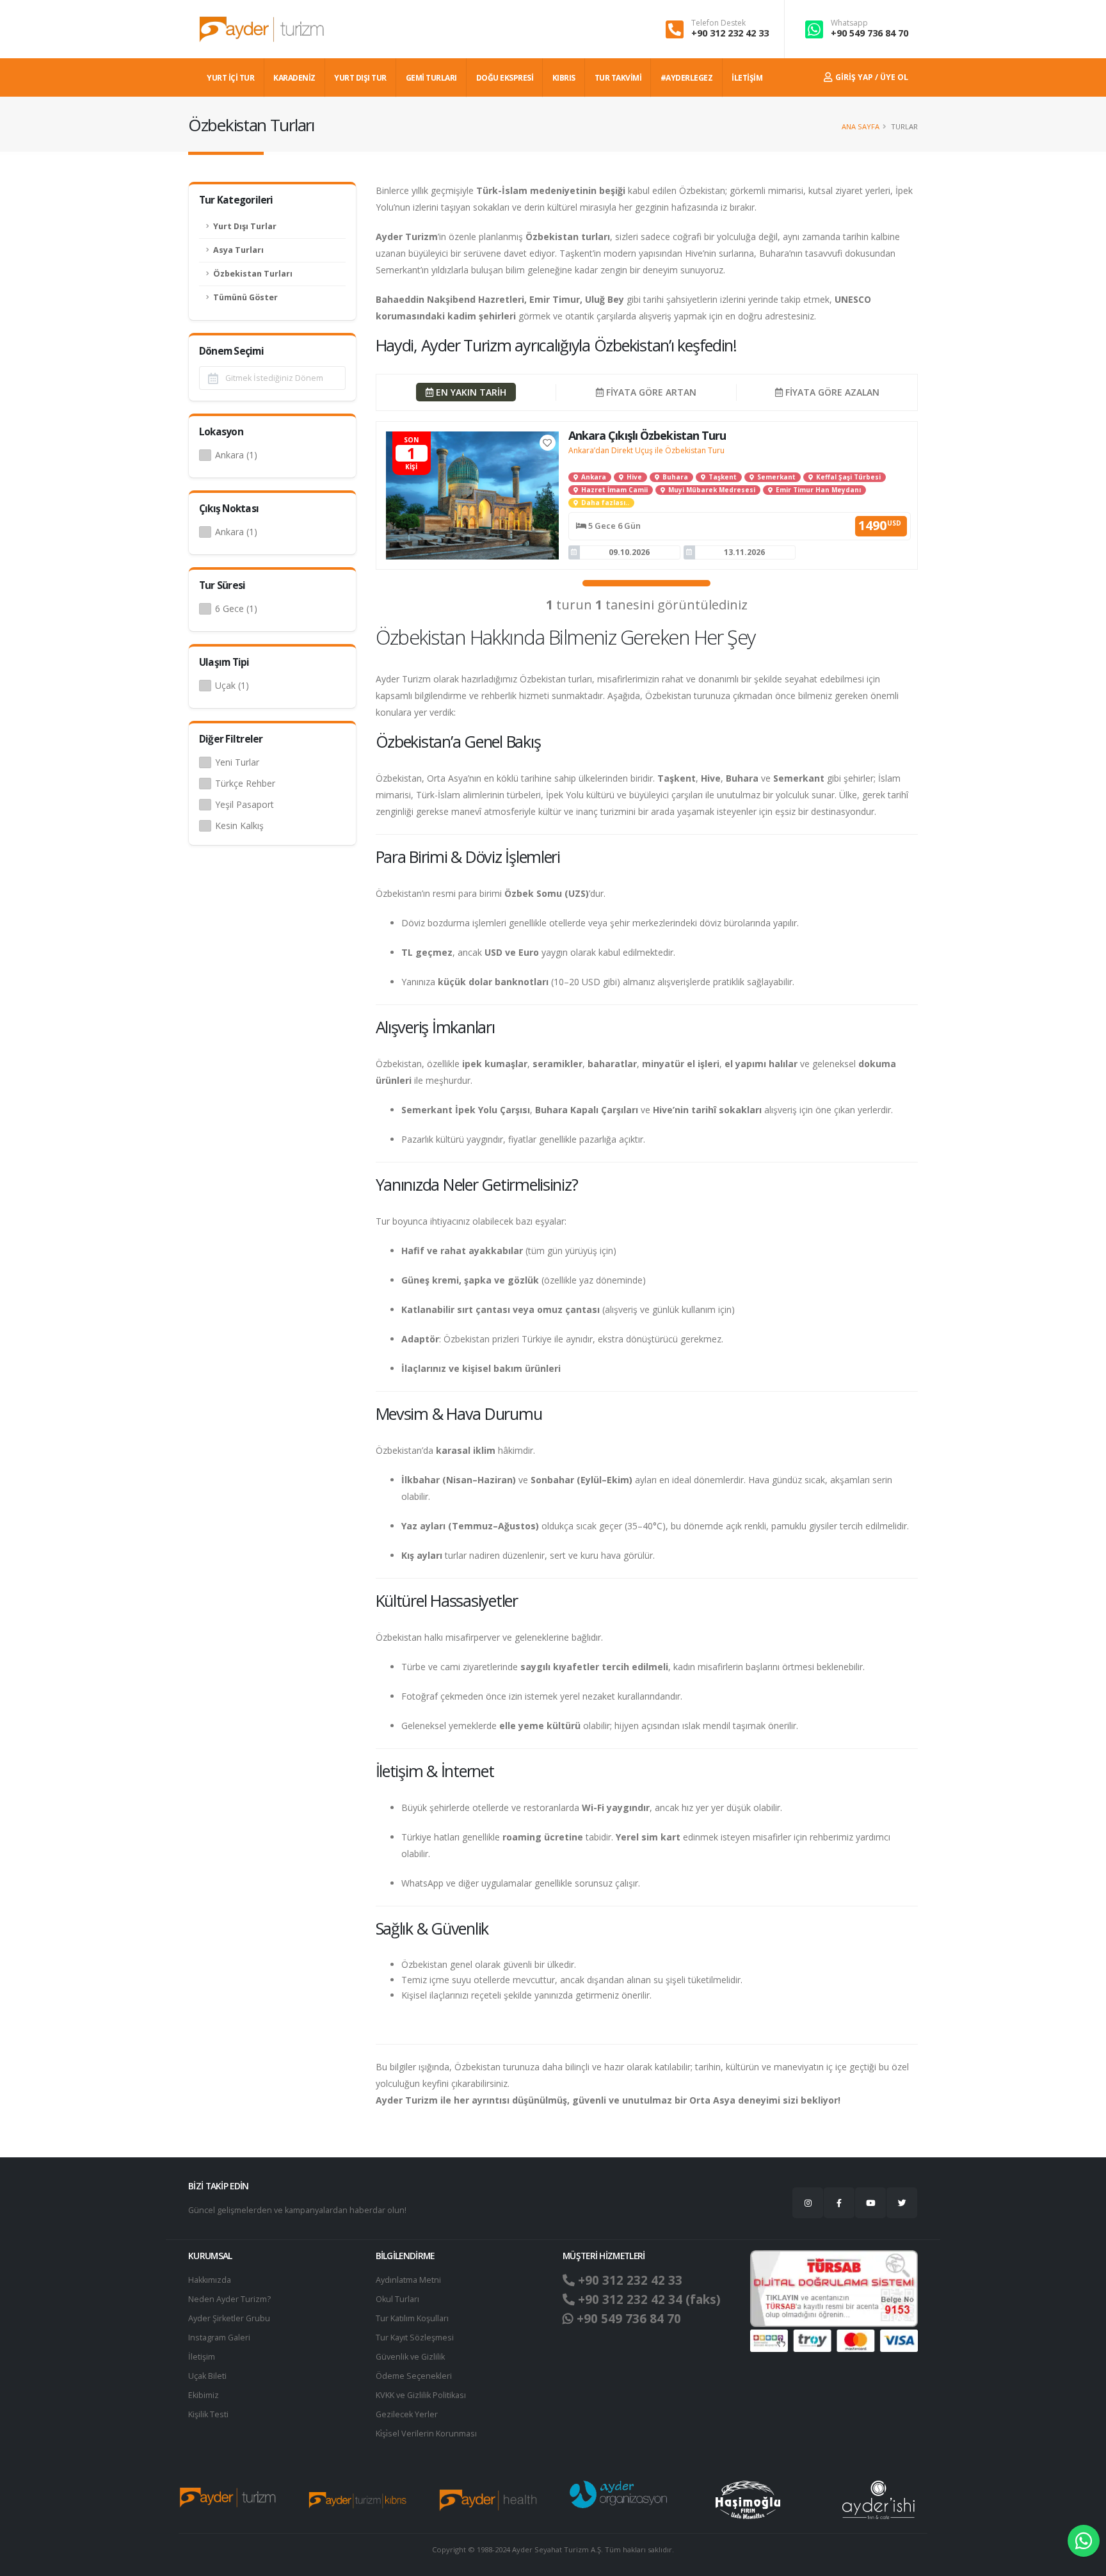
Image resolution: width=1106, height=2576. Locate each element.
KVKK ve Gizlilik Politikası (421, 2395)
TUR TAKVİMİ (618, 78)
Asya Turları (238, 250)
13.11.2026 (744, 552)
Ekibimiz (204, 2395)
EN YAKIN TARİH (470, 392)
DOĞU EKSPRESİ (505, 78)
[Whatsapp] (1084, 2541)
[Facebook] (839, 2203)
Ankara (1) (236, 455)
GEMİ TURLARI (431, 78)
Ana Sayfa (861, 126)
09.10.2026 (629, 552)
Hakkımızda (210, 2280)
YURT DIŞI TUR (360, 78)
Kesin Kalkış (239, 825)
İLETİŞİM (747, 78)
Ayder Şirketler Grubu (229, 2318)
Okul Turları (397, 2299)
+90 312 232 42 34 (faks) (648, 2299)
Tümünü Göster (245, 297)
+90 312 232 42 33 (730, 33)
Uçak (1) (232, 685)
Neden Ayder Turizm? (229, 2299)
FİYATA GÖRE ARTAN (650, 392)
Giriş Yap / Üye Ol (871, 77)
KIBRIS (564, 78)
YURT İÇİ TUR (230, 78)
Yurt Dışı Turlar (245, 226)
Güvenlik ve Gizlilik (410, 2357)
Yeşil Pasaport (244, 804)
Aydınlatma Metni (408, 2280)
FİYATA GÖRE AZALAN (831, 392)
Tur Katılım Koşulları (412, 2318)
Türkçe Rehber (245, 783)
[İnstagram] (808, 2203)
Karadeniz (294, 78)
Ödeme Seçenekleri (414, 2376)
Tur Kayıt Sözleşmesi (415, 2338)
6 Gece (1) (236, 608)
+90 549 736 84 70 (870, 33)
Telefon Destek (718, 23)
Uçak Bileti (207, 2376)
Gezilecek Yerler (407, 2414)
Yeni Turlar (237, 762)
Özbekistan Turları (253, 274)
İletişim (202, 2357)
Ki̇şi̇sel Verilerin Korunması (426, 2434)
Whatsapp (849, 23)
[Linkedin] (870, 2203)
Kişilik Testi (208, 2414)
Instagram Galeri (219, 2338)
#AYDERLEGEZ (687, 78)
